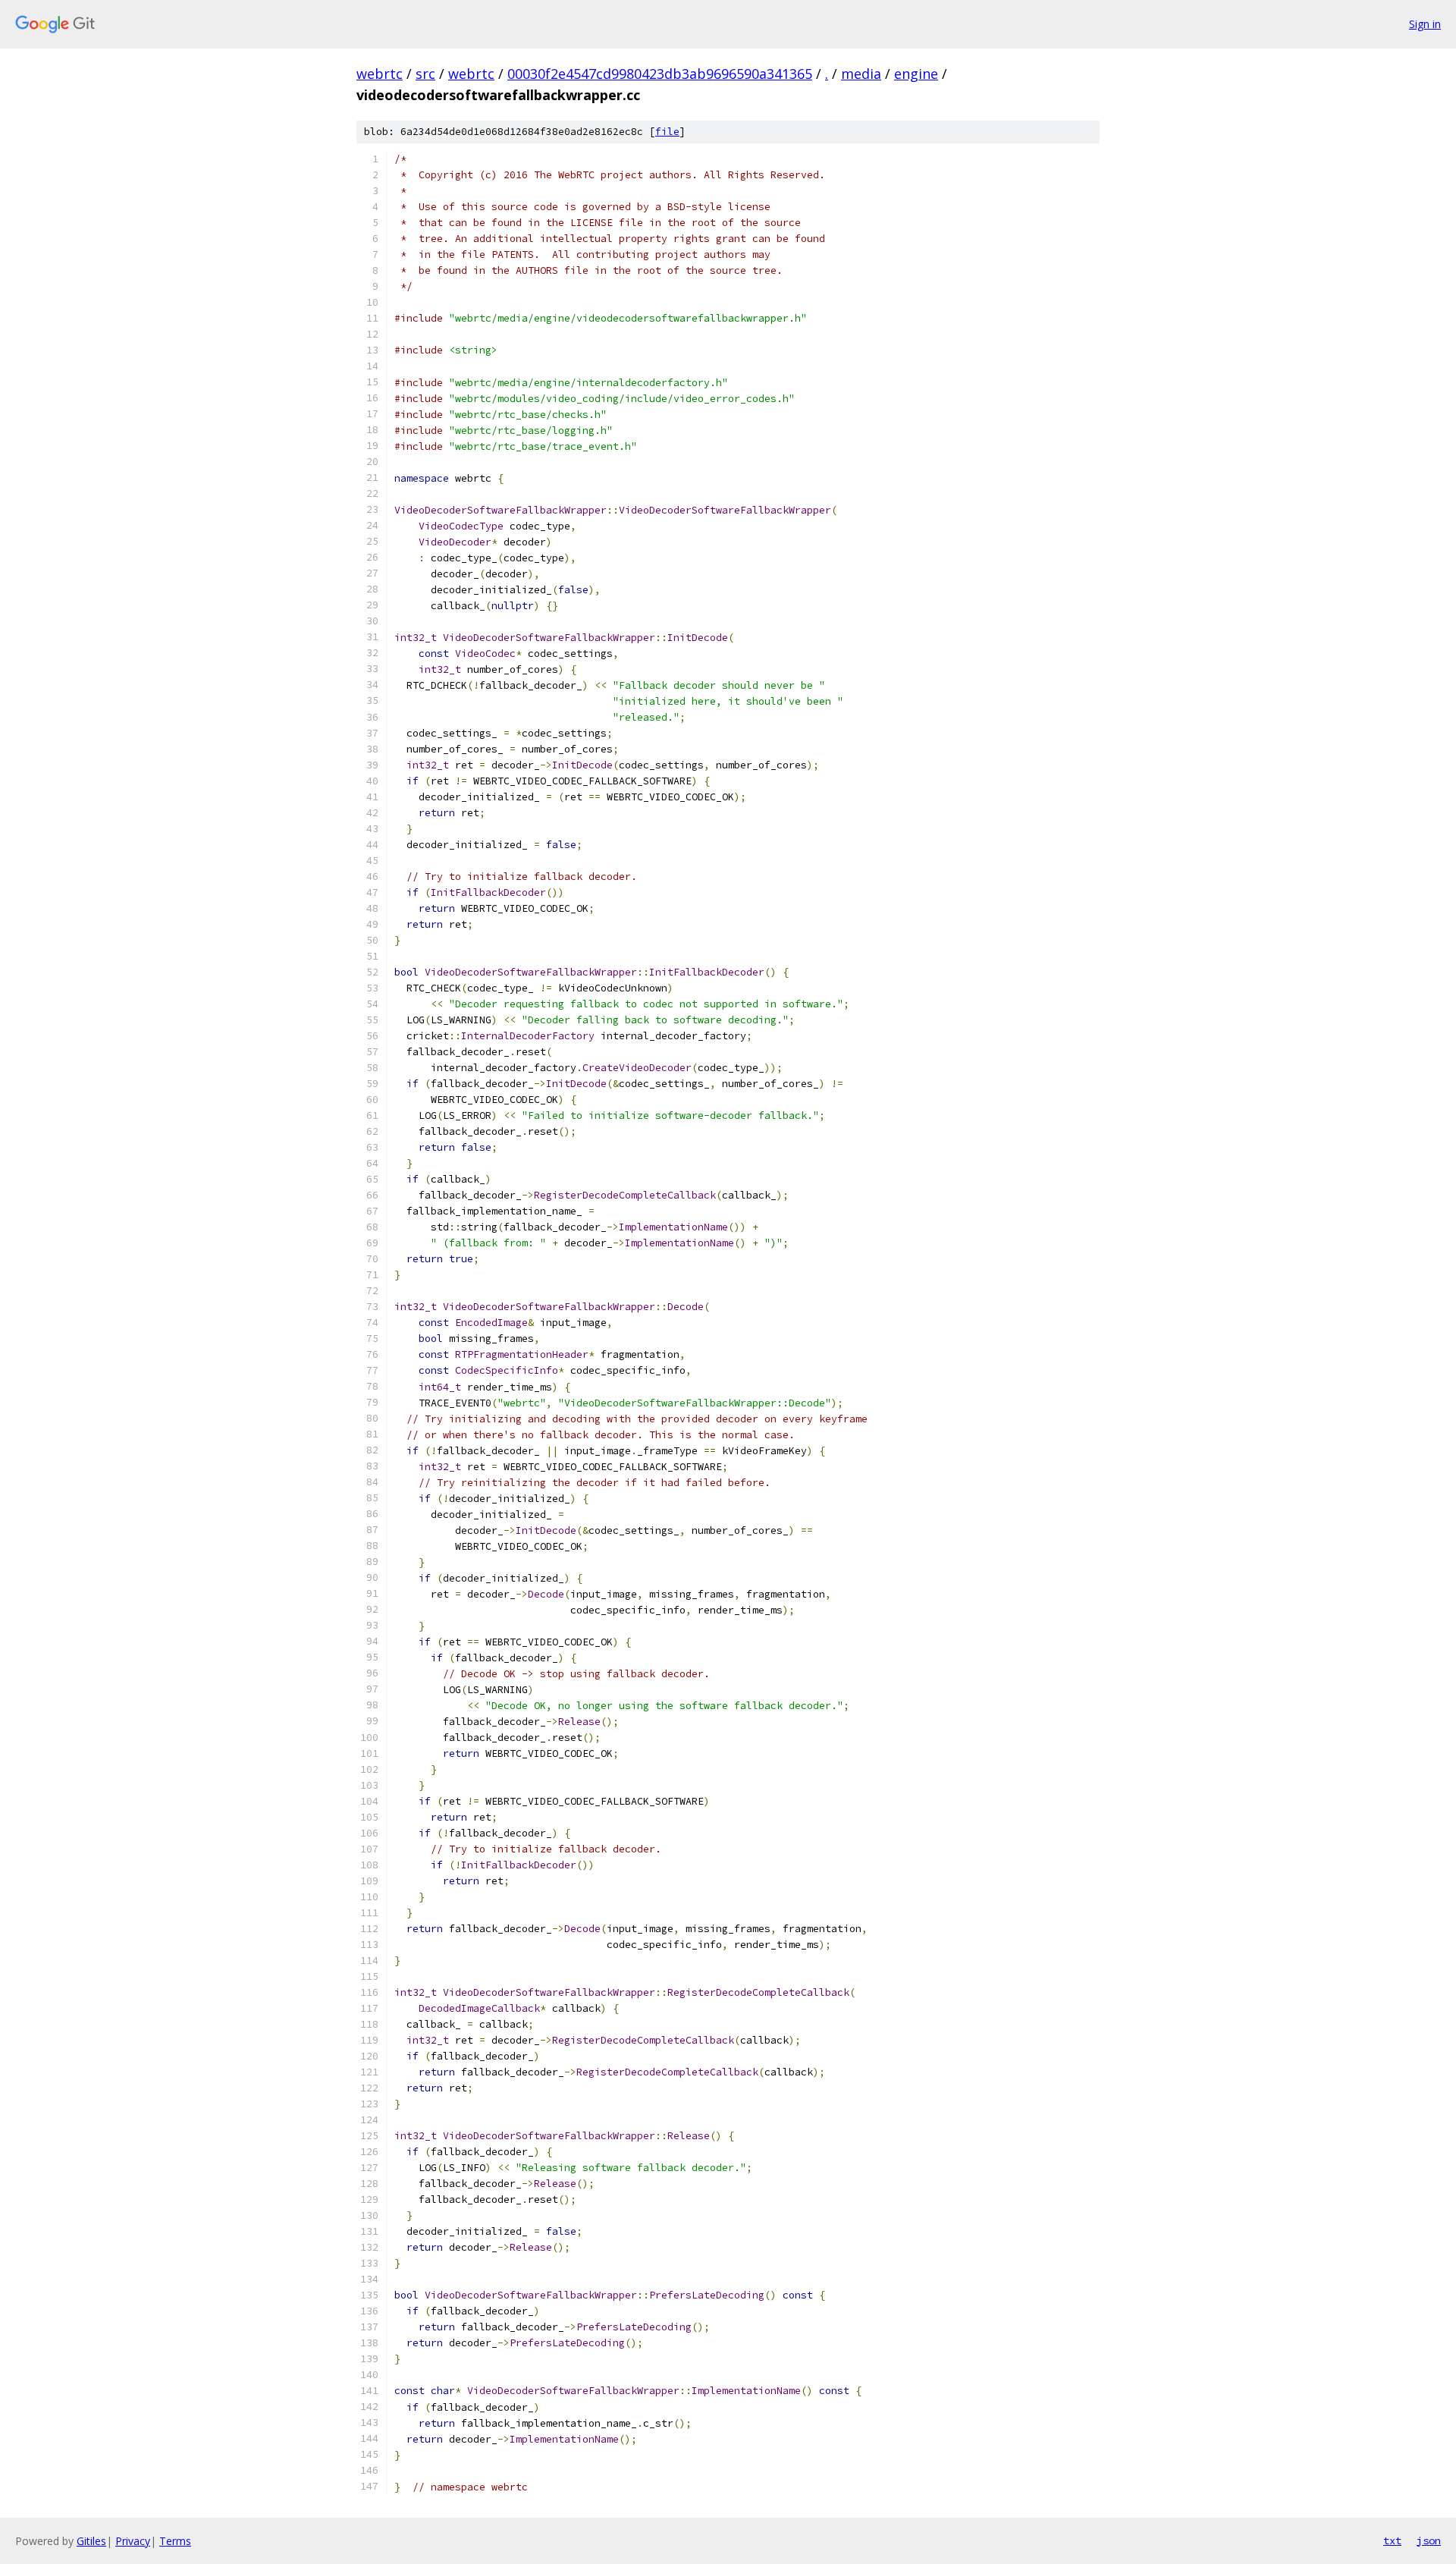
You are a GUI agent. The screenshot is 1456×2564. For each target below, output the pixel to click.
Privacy (133, 2541)
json (1429, 2540)
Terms (175, 2541)
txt (1392, 2540)
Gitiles (91, 2541)
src (425, 74)
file (667, 132)
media (861, 74)
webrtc (380, 74)
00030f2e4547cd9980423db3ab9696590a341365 (660, 74)
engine (916, 74)
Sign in (1425, 24)
